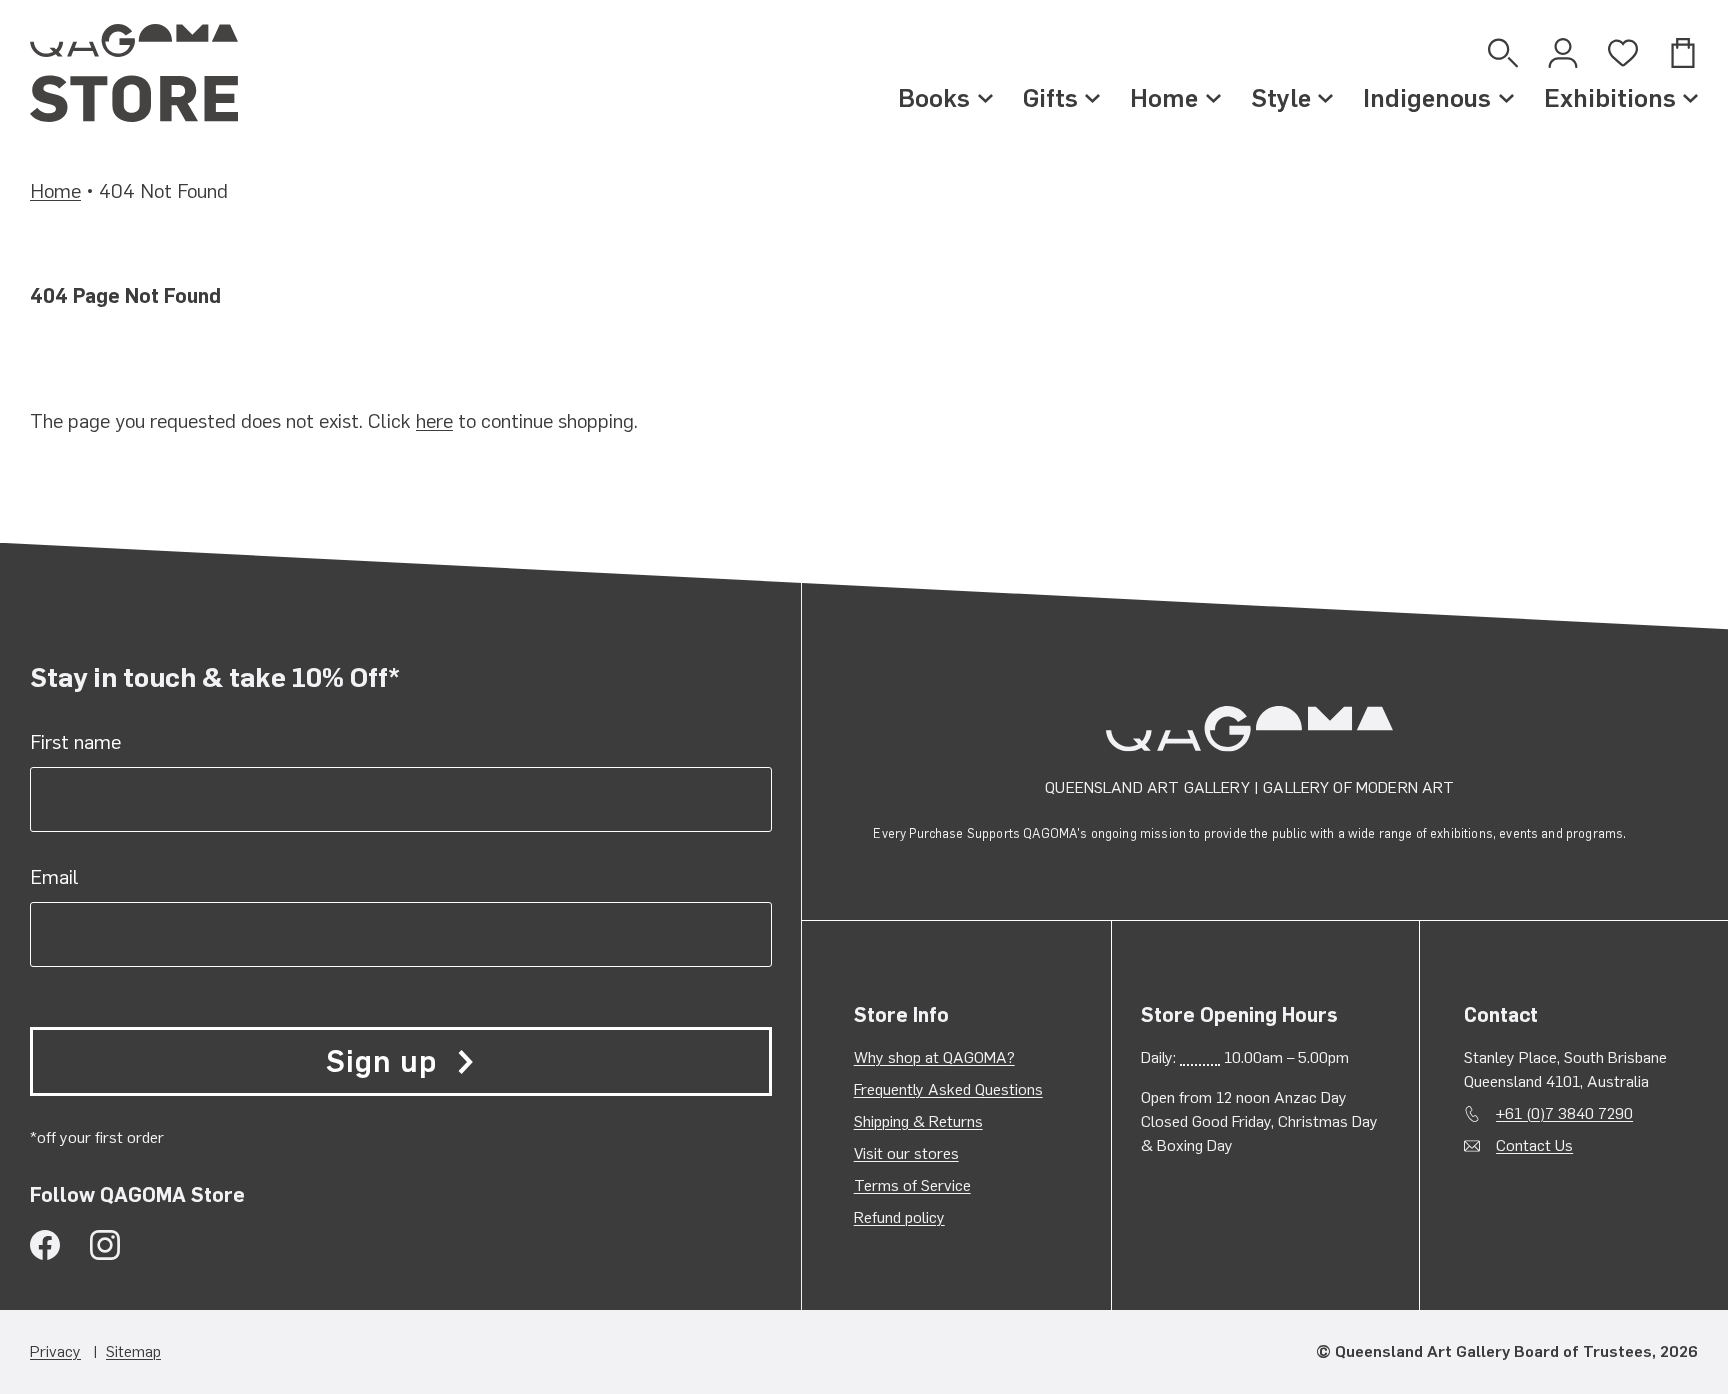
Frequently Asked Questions (948, 1089)
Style (1281, 98)
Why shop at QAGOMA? (934, 1057)
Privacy (55, 1351)
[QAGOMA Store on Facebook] (45, 1245)
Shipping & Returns (918, 1121)
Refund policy (899, 1217)
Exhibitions (1610, 98)
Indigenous (1427, 98)
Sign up (381, 1061)
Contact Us (1534, 1145)
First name (75, 742)
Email (54, 877)
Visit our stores (906, 1153)
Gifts (1050, 98)
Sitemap (133, 1351)
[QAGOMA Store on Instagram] (105, 1245)
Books (934, 98)
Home (1164, 98)
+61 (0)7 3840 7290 (1564, 1113)
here (434, 421)
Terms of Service (912, 1185)
